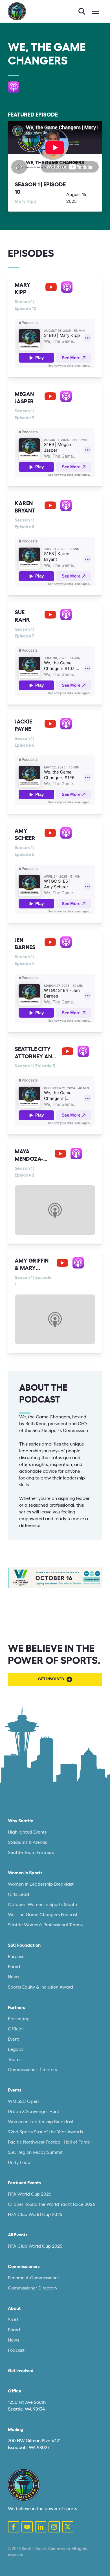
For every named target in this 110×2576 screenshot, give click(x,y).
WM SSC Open (23, 2101)
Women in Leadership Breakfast (41, 1884)
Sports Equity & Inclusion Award (40, 1987)
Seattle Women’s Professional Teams (45, 1925)
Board (14, 1967)
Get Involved (21, 2371)
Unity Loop (19, 2163)
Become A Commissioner (34, 2278)
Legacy (16, 2049)
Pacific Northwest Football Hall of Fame (49, 2142)
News (14, 1977)
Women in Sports (25, 1873)
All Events (18, 2235)
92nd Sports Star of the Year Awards (45, 2132)
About (14, 2308)
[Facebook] (14, 2527)
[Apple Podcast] (14, 87)
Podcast (16, 2350)
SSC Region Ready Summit (35, 2152)
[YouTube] (51, 287)
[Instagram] (54, 2527)
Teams (15, 2060)
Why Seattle (21, 1821)
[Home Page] (24, 2485)
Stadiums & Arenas (27, 1842)
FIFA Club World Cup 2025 (35, 2215)
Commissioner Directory (33, 2070)
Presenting (19, 2019)
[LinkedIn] (41, 2527)
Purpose (16, 1957)
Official (16, 2029)
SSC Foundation (24, 1945)
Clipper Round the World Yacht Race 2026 (51, 2204)
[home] (17, 11)
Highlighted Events (27, 1832)
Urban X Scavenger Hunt (34, 2112)
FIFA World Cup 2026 (30, 2194)
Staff (13, 2320)
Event (14, 2039)
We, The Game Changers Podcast (43, 1915)
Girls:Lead (18, 1894)
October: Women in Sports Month (42, 1905)
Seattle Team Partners (31, 1853)
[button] (95, 11)
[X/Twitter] (68, 2527)
